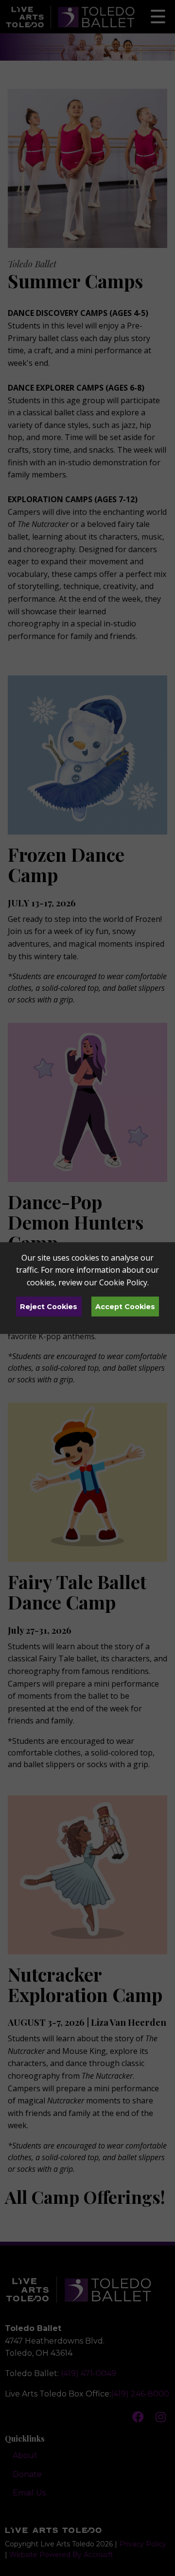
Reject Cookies (49, 1307)
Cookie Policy (123, 1282)
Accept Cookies (125, 1307)
